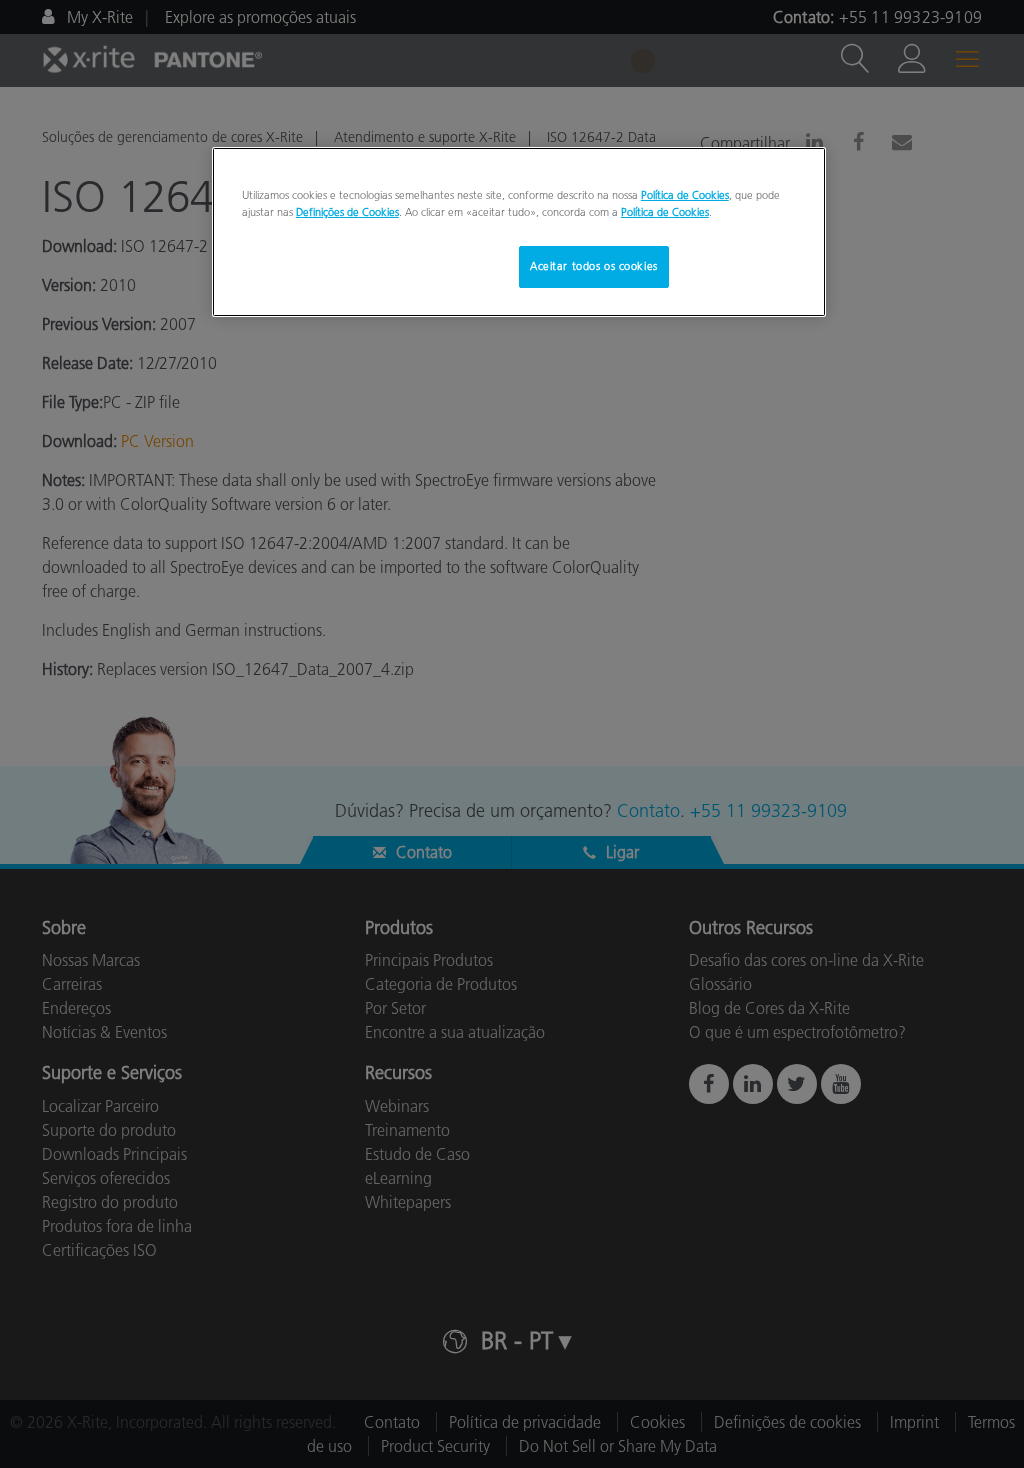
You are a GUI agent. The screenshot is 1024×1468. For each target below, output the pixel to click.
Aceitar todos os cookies (594, 266)
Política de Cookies (685, 195)
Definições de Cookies (347, 212)
